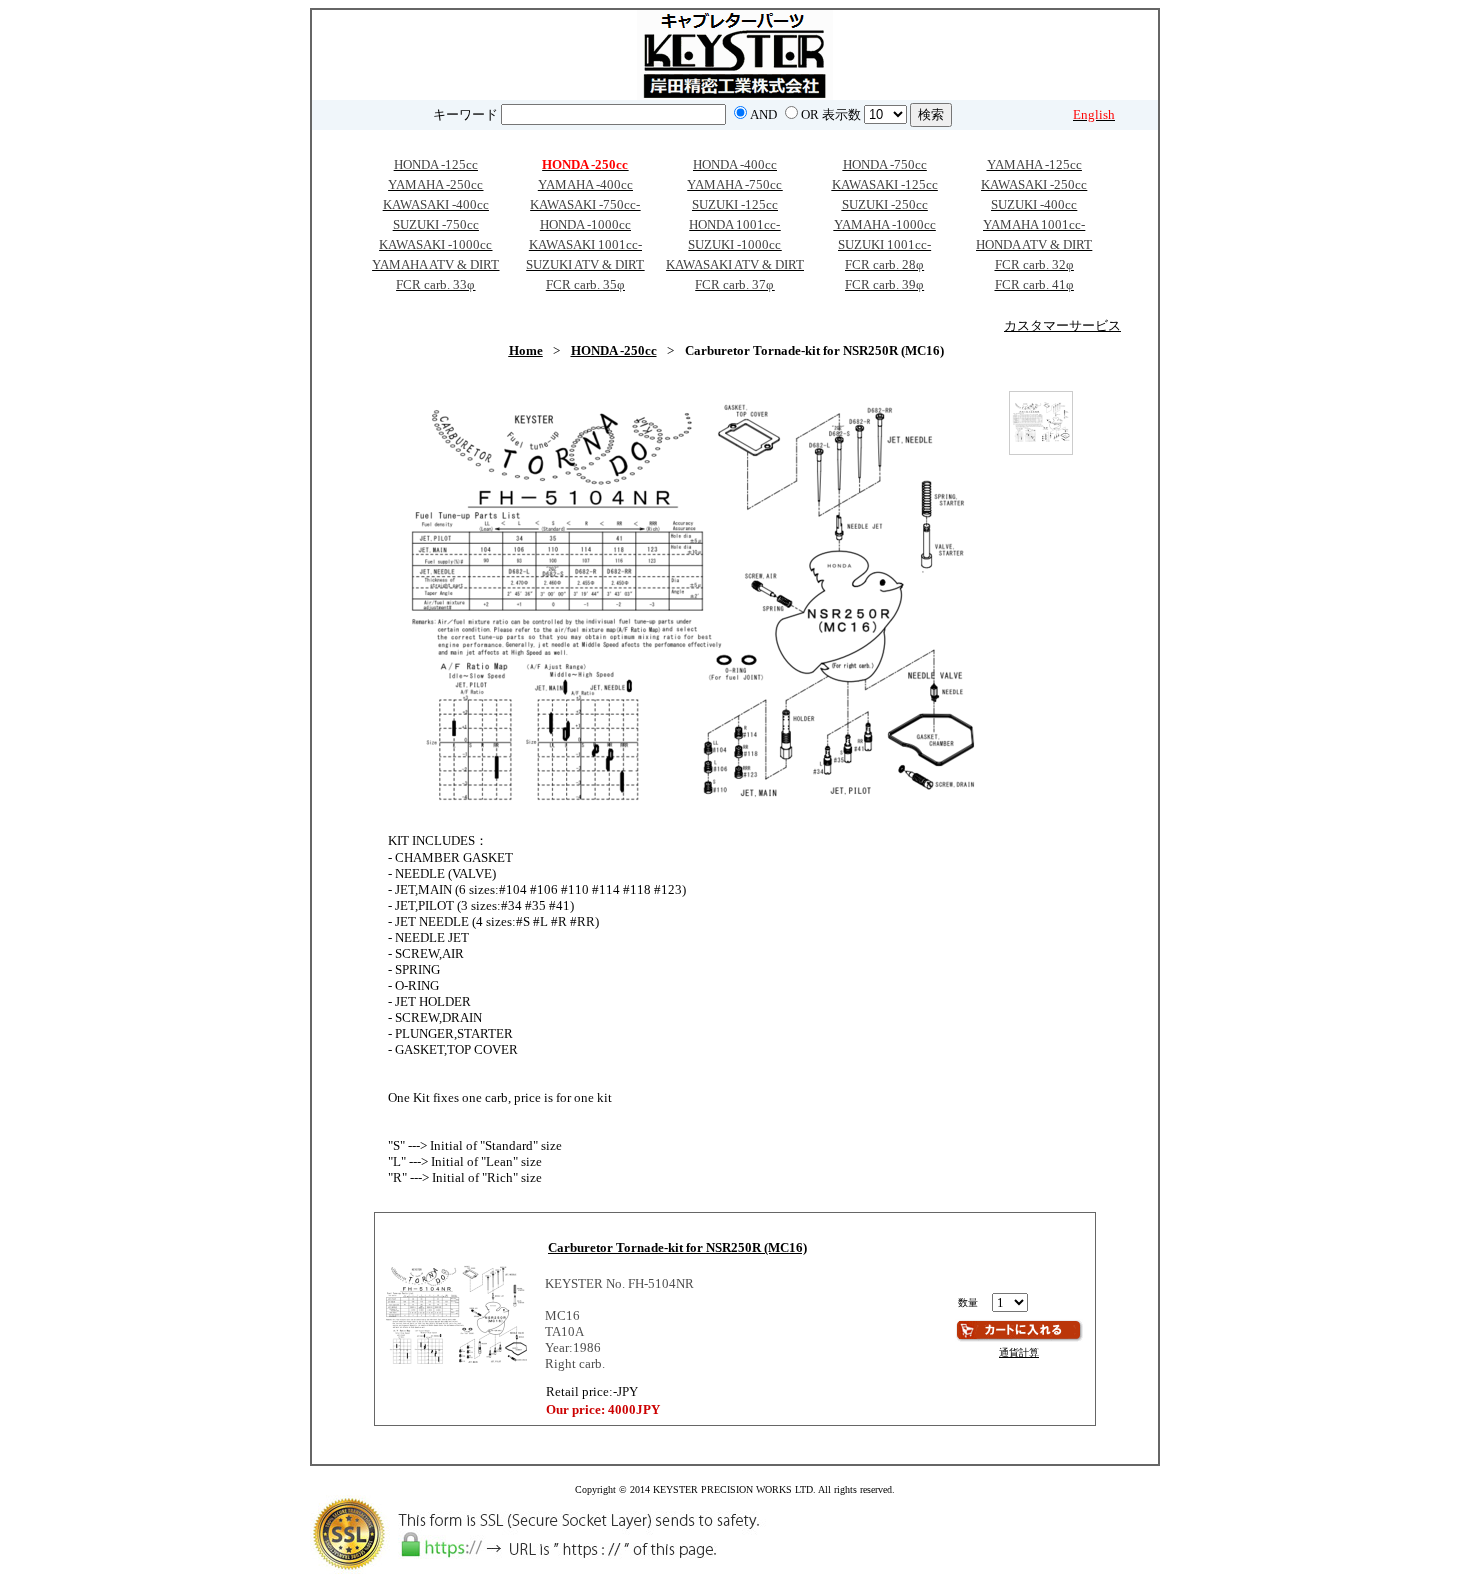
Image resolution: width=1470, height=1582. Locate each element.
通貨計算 (1019, 1352)
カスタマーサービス (1062, 325)
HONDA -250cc (614, 350)
